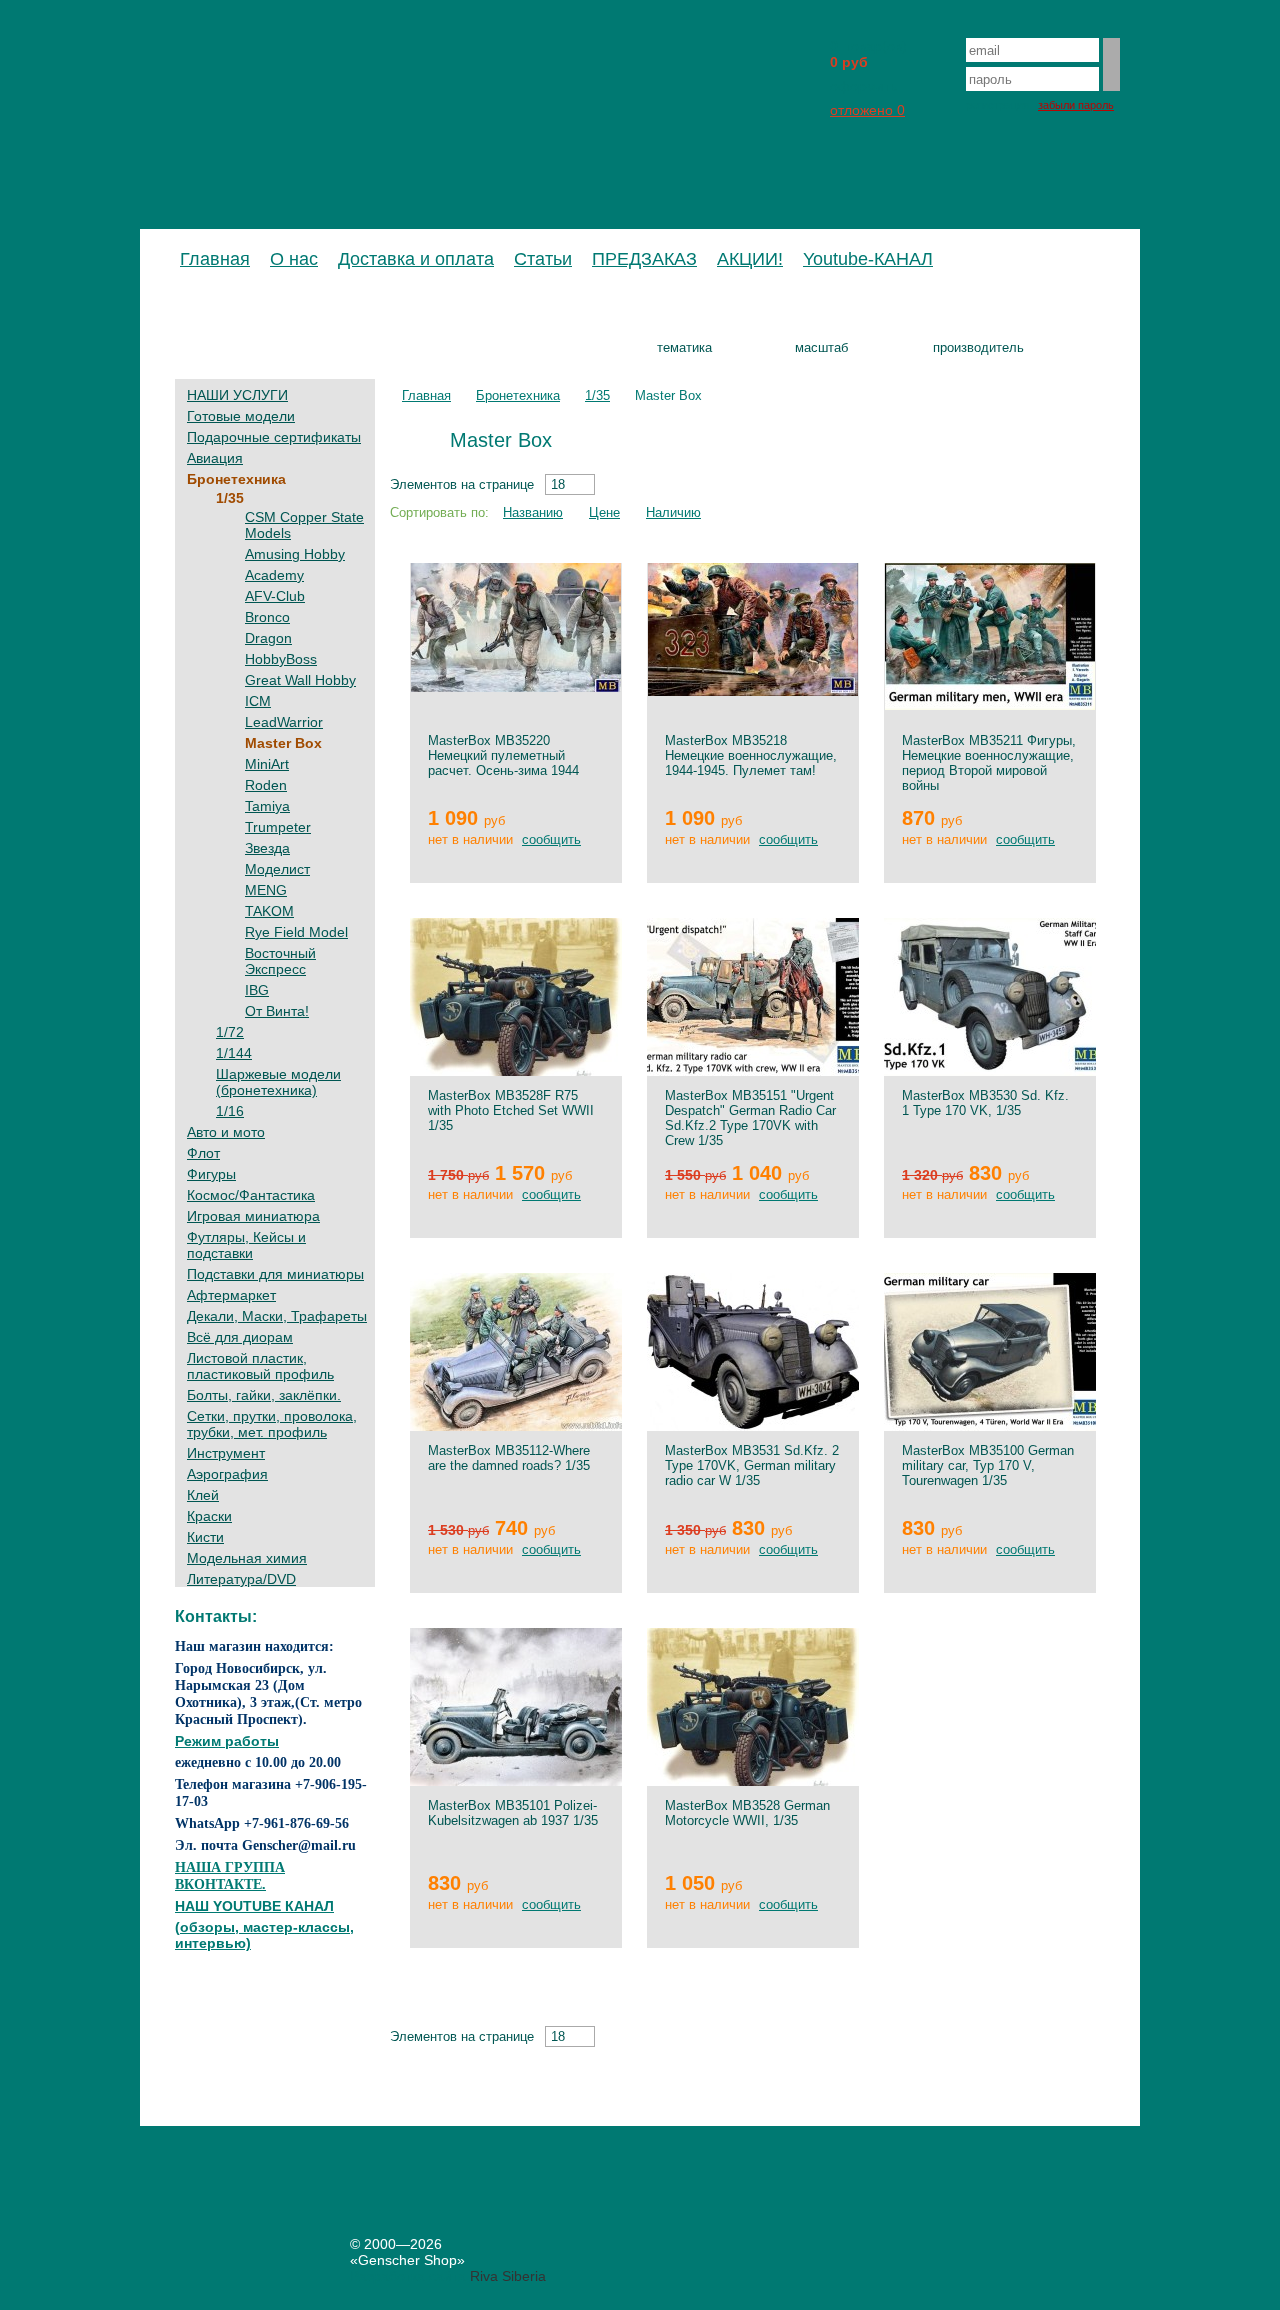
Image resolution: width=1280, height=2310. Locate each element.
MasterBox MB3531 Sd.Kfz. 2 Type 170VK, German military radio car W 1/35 (752, 1465)
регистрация (997, 105)
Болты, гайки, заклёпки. (264, 1395)
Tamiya (267, 806)
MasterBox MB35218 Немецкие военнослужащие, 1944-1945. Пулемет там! (751, 755)
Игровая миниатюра (253, 1216)
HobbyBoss (281, 659)
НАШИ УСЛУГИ (237, 395)
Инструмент (226, 1453)
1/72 (230, 1032)
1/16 (230, 1111)
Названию (533, 512)
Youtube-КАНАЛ (868, 259)
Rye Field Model (296, 932)
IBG (257, 990)
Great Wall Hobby (300, 680)
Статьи (543, 259)
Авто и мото (226, 1132)
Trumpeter (278, 827)
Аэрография (227, 1474)
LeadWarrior (284, 722)
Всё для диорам (240, 1337)
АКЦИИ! (750, 259)
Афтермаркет (231, 1295)
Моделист (277, 869)
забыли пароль (1076, 105)
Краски (209, 1516)
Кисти (205, 1537)
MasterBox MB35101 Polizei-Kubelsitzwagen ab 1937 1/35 (513, 1813)
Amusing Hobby (295, 554)
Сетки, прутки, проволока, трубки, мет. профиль (272, 1424)
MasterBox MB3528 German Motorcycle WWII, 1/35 (747, 1813)
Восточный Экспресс (280, 961)
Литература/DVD (241, 1579)
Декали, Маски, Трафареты (277, 1316)
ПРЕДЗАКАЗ (644, 259)
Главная (215, 259)
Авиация (215, 458)
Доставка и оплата (416, 259)
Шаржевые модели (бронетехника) (278, 1082)
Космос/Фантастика (251, 1195)
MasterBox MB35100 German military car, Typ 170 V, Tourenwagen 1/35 (988, 1465)
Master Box (283, 743)
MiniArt (267, 764)
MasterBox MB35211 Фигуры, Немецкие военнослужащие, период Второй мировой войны (989, 763)
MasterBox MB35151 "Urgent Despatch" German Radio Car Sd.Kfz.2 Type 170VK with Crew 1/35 (750, 1118)
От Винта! (277, 1011)
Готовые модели (241, 416)
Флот (203, 1153)
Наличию (673, 512)
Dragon (268, 638)
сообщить (551, 839)
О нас (294, 259)
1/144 (234, 1053)
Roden (266, 785)
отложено (867, 110)
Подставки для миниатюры (275, 1274)
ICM (258, 701)
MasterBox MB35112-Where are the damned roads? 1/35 (509, 1458)
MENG (266, 890)
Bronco (267, 617)
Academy (274, 575)
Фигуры (211, 1174)
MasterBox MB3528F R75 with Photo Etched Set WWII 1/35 (511, 1110)
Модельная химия (247, 1558)
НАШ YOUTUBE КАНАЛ (254, 1906)
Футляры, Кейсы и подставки (246, 1245)
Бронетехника (236, 479)
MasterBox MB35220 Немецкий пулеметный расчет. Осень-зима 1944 (503, 755)
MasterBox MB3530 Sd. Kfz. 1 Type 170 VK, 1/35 (985, 1103)
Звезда (267, 848)
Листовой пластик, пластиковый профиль (260, 1366)
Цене (604, 512)
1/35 (230, 498)
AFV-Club (275, 596)
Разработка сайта (408, 2276)
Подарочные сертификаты (274, 437)
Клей (203, 1495)
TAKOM (269, 911)
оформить (863, 86)
